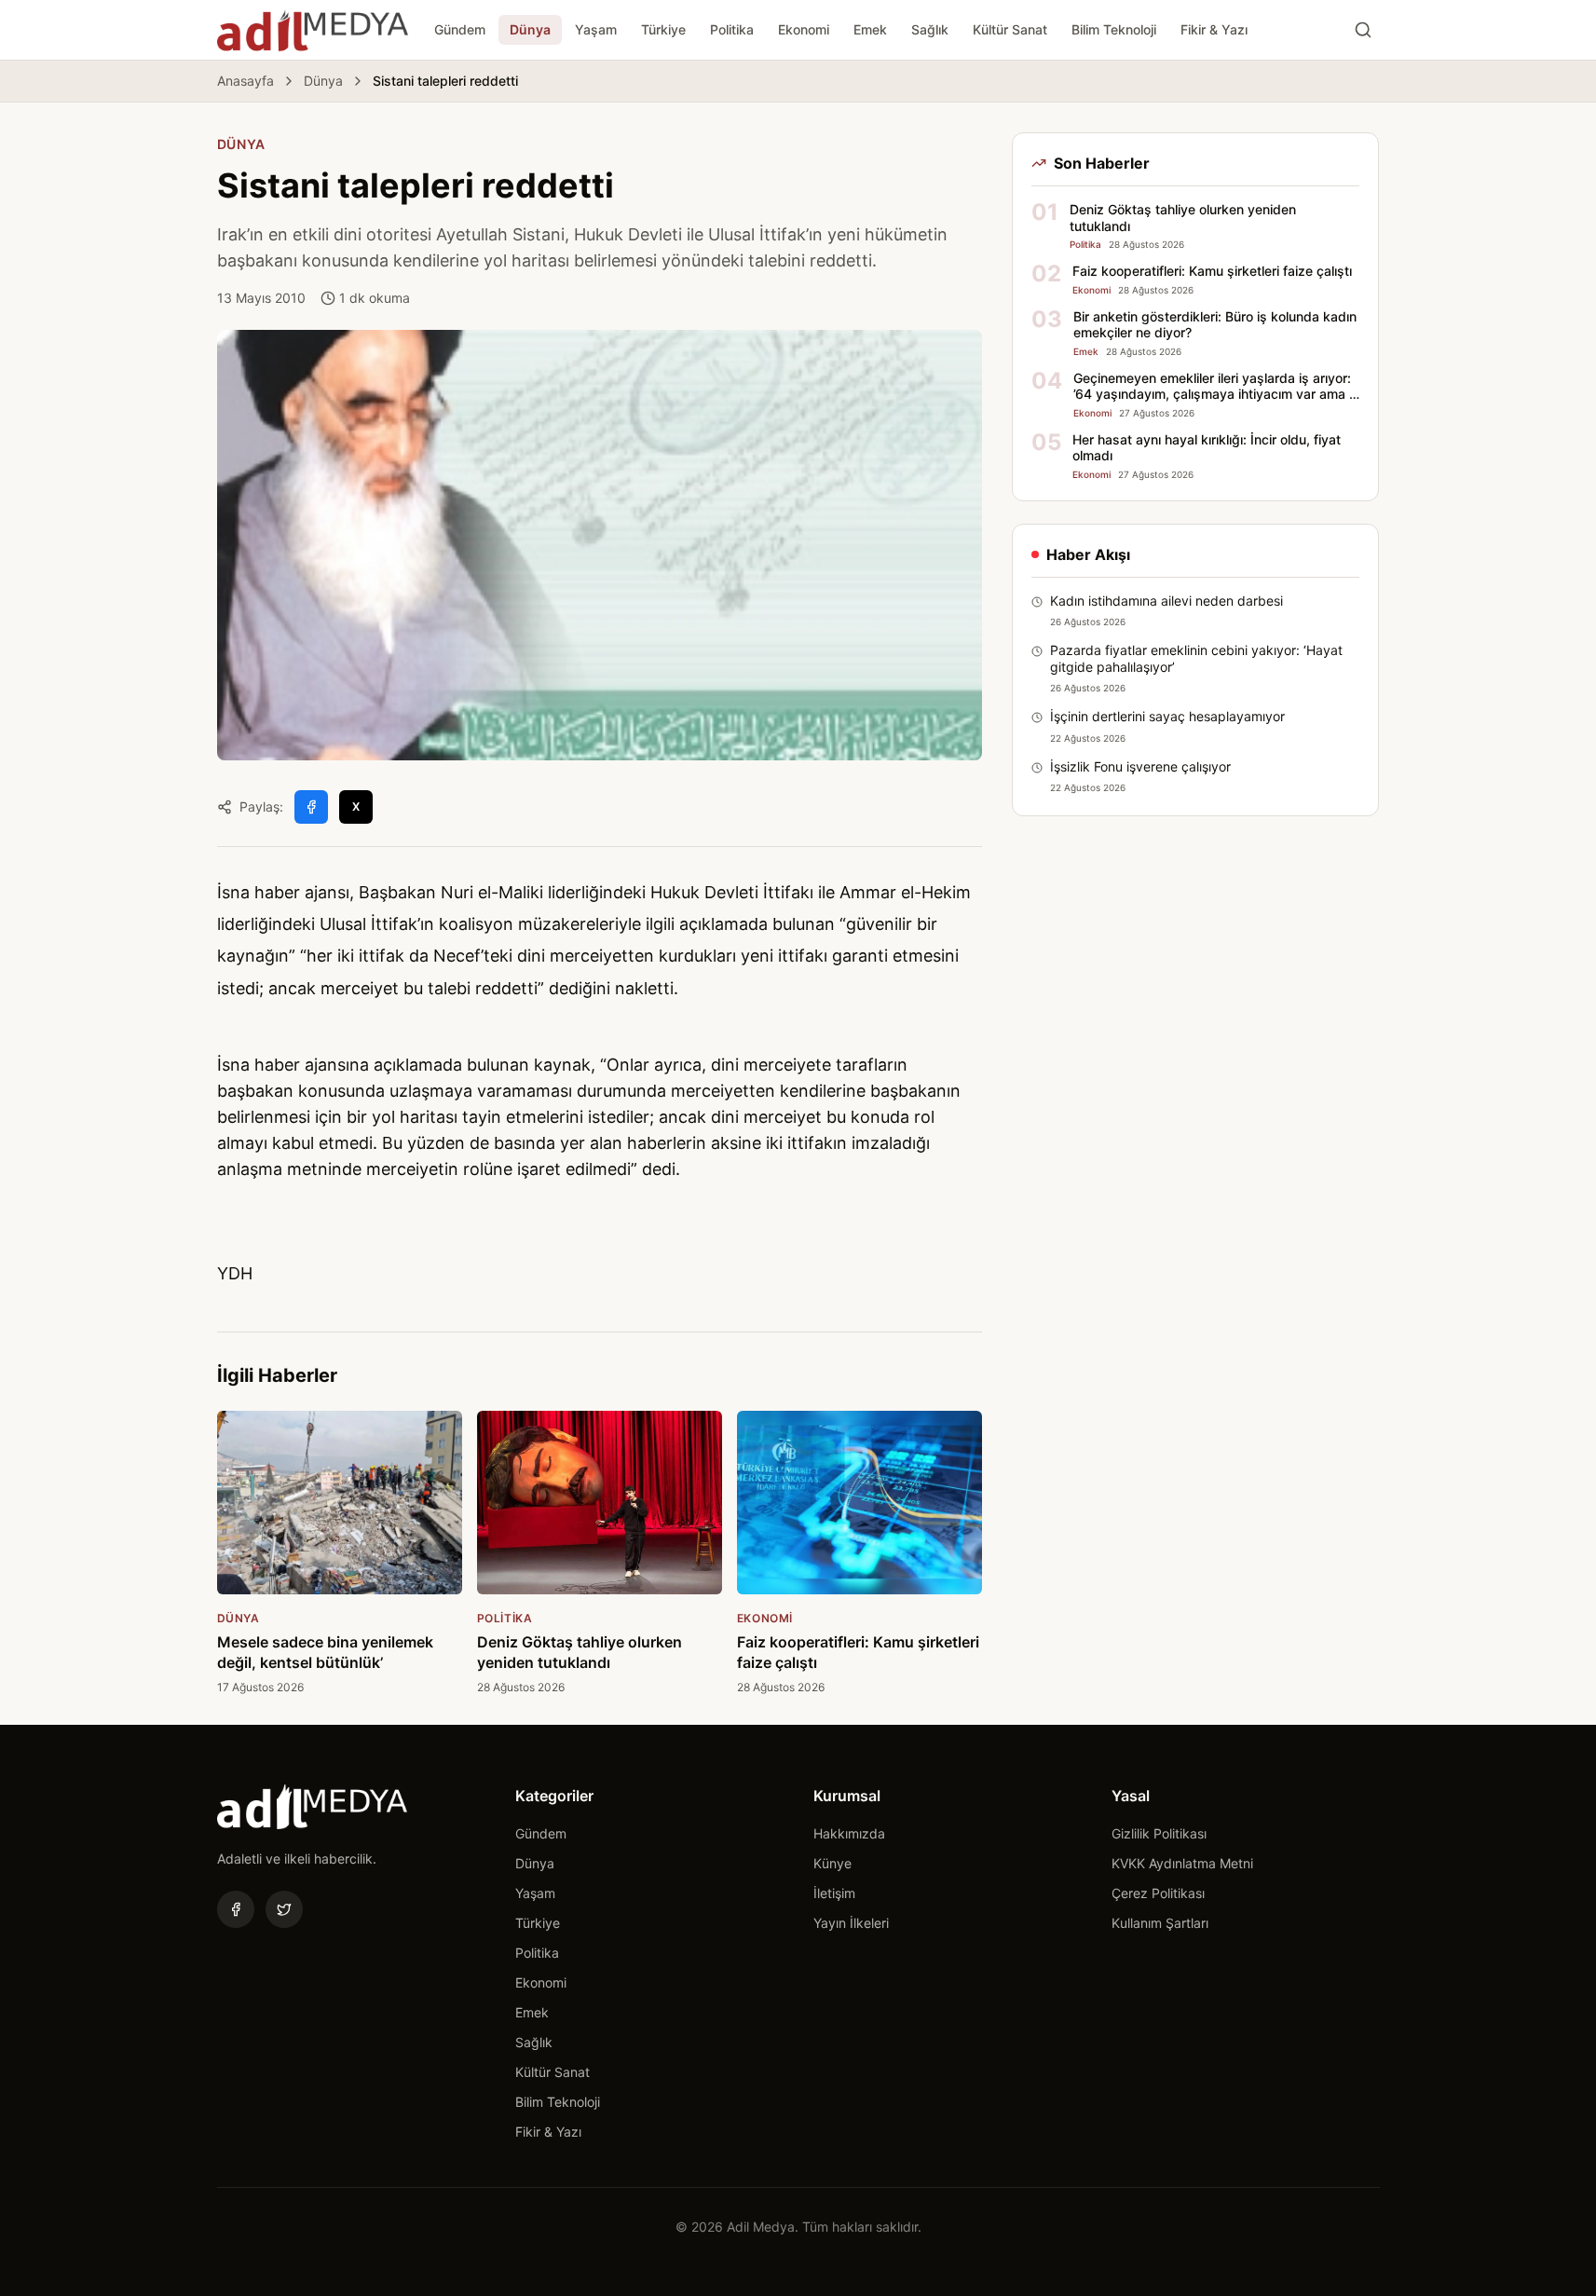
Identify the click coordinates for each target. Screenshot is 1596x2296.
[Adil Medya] (313, 30)
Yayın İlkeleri (851, 1923)
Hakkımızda (849, 1833)
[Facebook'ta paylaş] (311, 807)
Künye (832, 1863)
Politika (732, 29)
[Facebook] (236, 1909)
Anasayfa (246, 81)
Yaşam (596, 29)
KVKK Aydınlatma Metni (1182, 1863)
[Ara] (1363, 30)
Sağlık (930, 29)
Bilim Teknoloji (1114, 29)
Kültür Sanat (1010, 29)
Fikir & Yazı (1214, 29)
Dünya (530, 29)
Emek (870, 29)
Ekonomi (804, 29)
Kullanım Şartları (1160, 1923)
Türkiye (663, 29)
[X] (284, 1909)
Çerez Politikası (1158, 1893)
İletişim (834, 1893)
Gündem (460, 29)
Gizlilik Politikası (1159, 1833)
